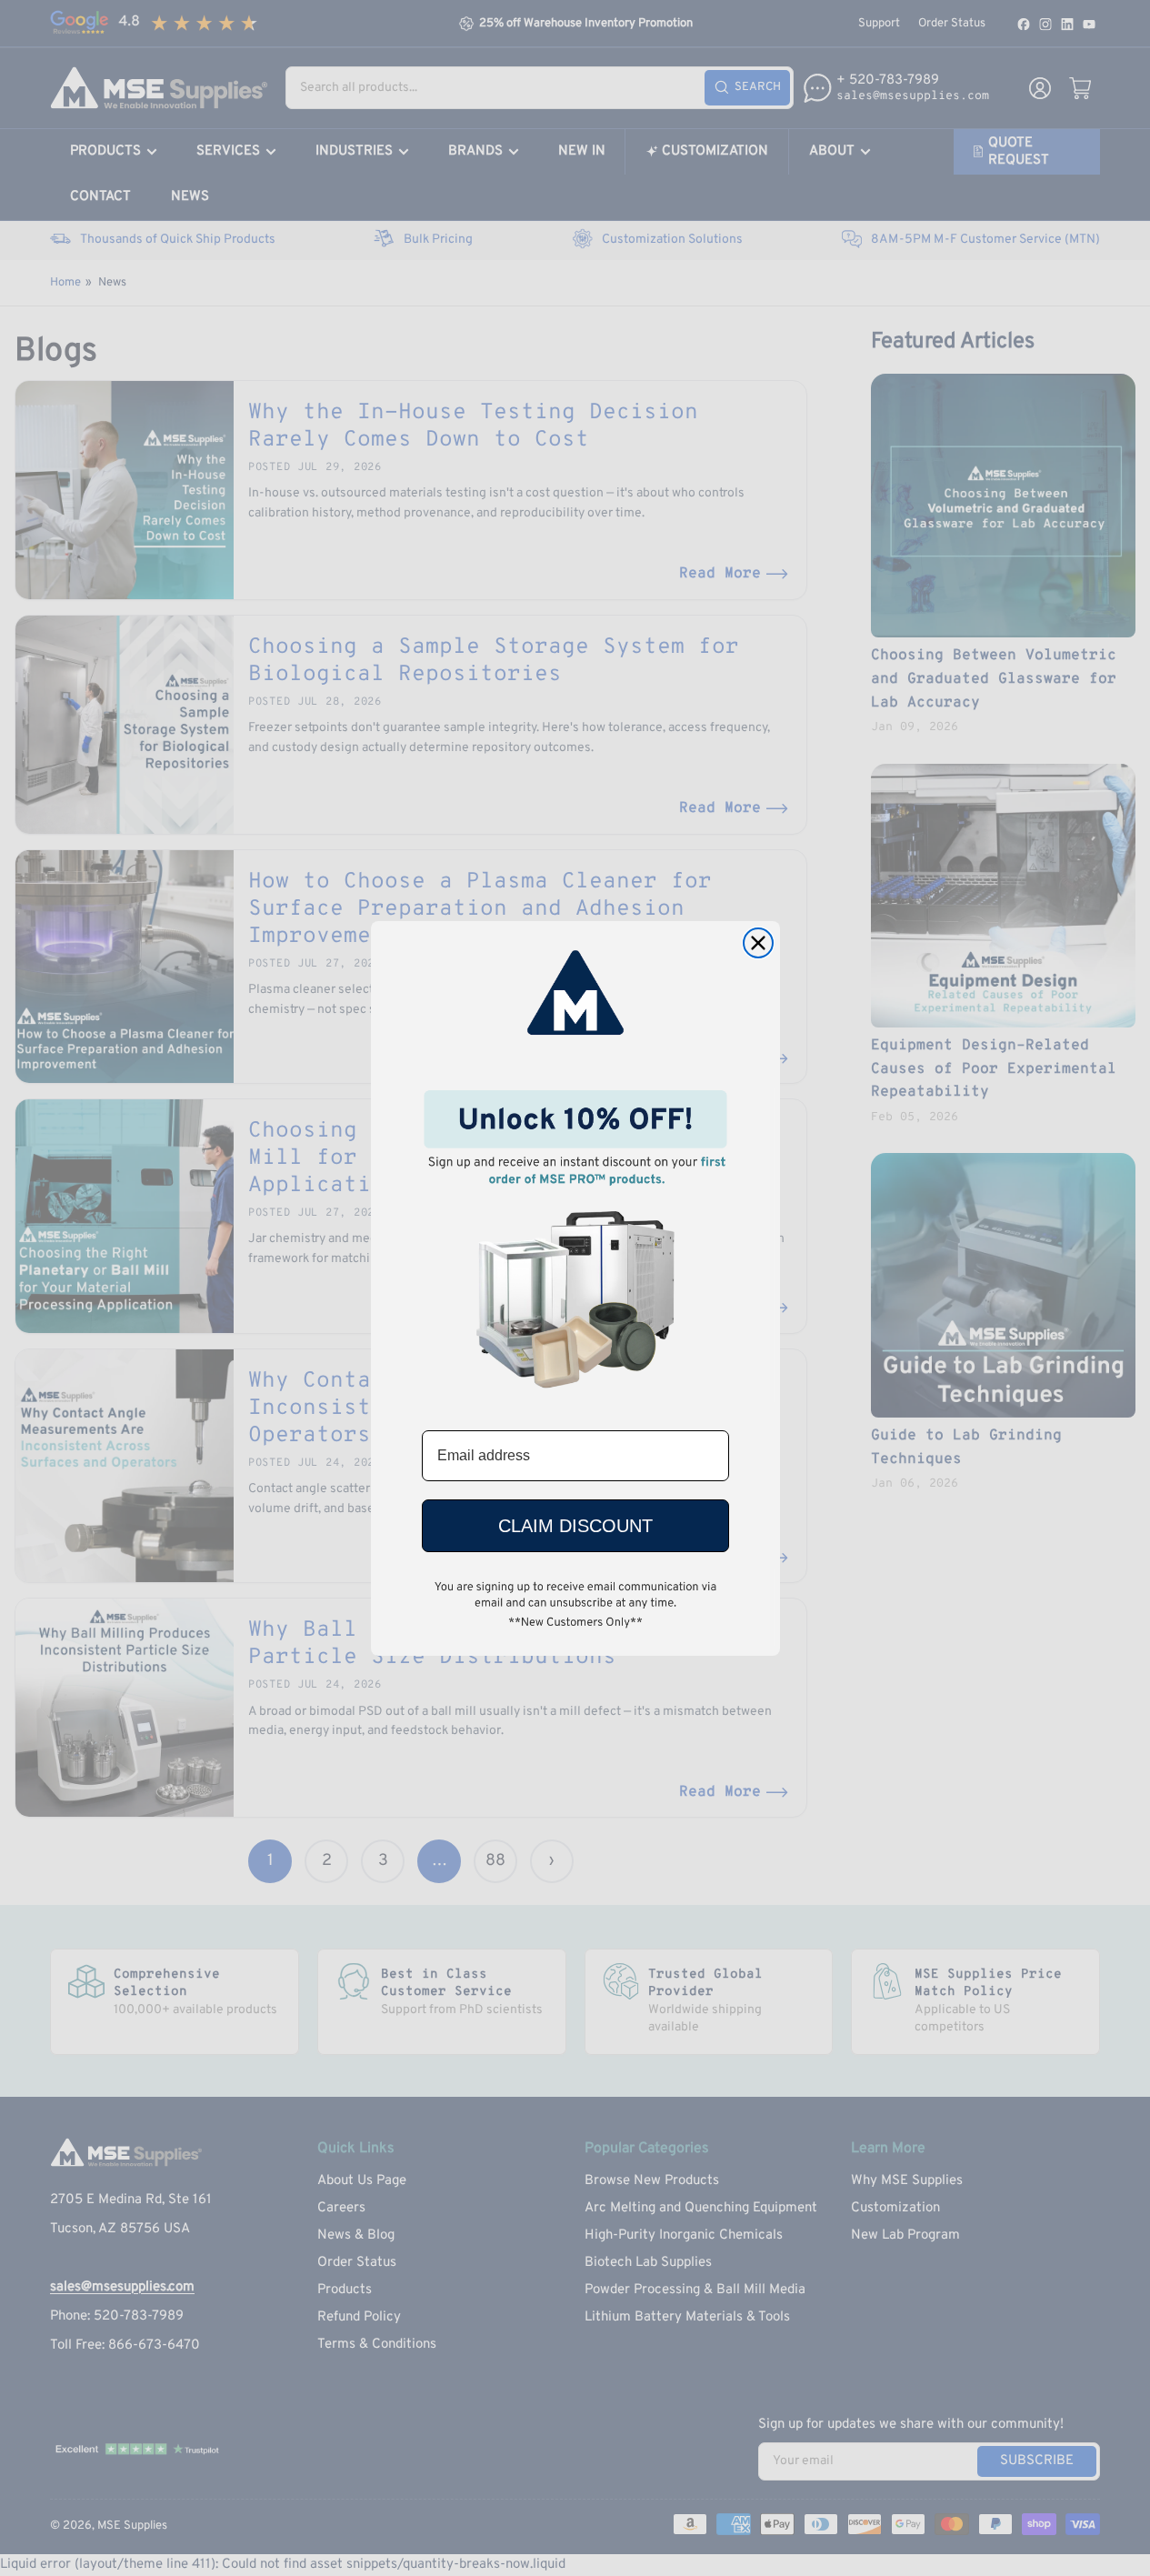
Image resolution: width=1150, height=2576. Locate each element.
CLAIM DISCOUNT (575, 1525)
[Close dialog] (758, 943)
